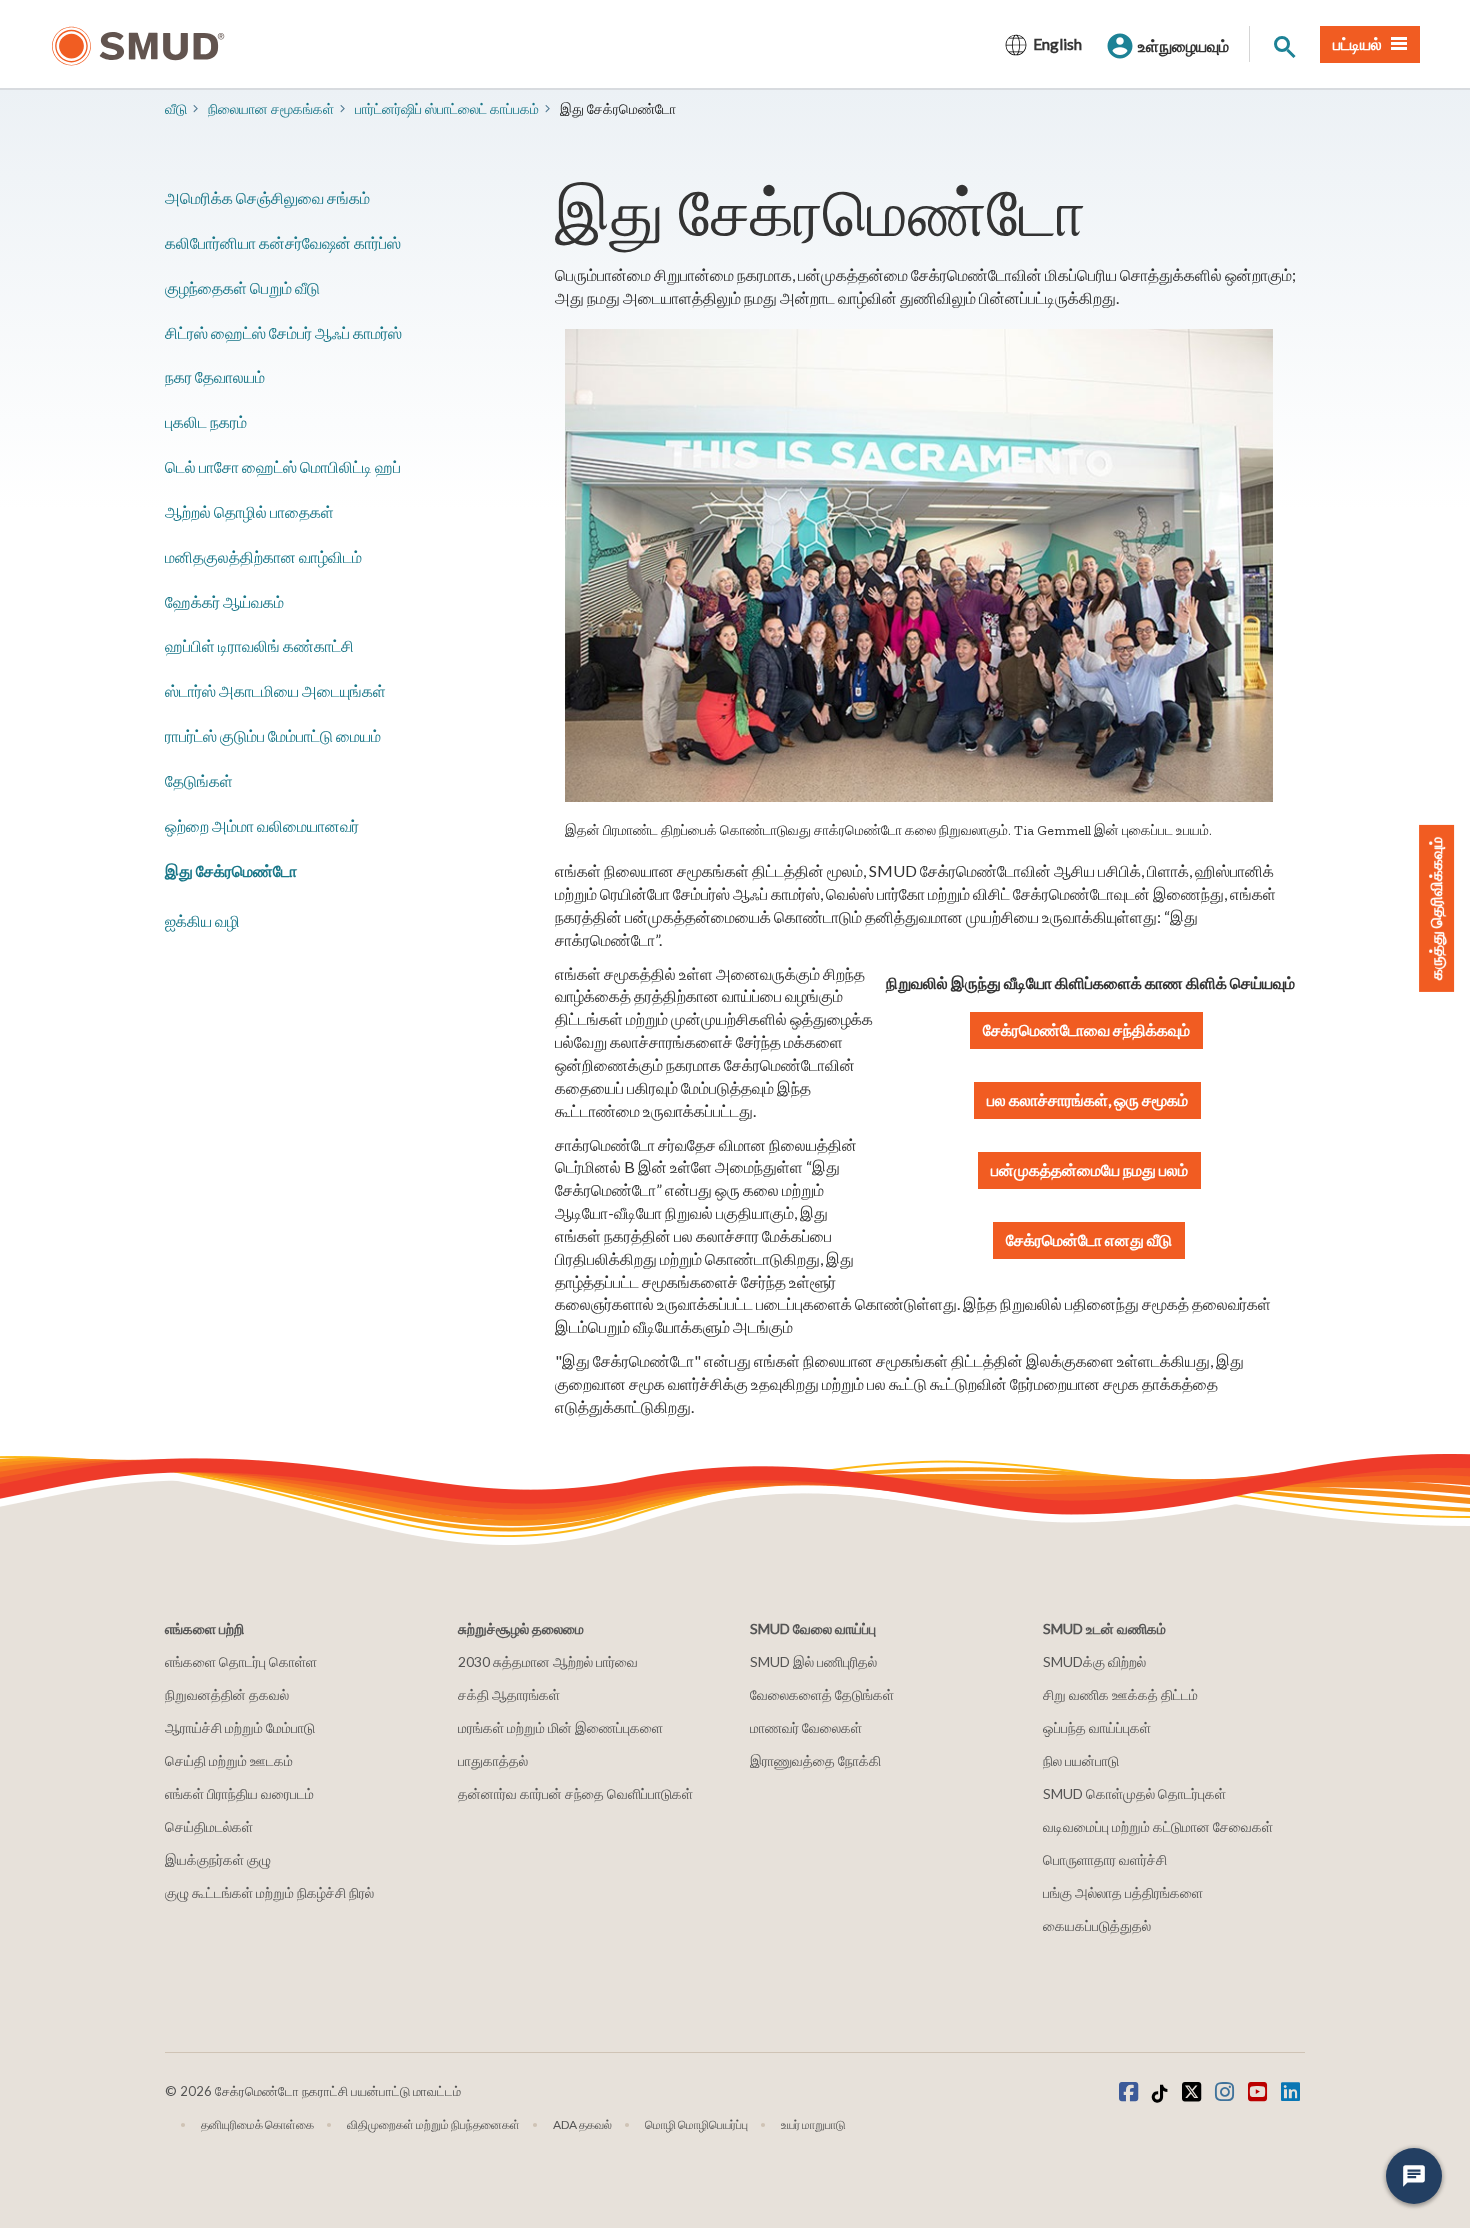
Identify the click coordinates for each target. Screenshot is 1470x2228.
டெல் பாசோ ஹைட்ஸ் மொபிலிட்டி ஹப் (283, 466)
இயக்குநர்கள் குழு (218, 1859)
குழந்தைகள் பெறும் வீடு (242, 287)
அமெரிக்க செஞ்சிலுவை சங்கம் (267, 197)
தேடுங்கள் (199, 780)
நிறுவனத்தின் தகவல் (227, 1694)
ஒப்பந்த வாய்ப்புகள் (1097, 1727)
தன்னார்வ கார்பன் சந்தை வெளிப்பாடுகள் (575, 1793)
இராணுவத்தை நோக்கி (815, 1760)
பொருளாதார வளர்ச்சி (1105, 1859)
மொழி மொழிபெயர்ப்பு (696, 2124)
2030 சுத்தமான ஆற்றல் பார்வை (548, 1661)
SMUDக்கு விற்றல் (1094, 1661)
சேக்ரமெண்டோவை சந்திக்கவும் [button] (1086, 1029)
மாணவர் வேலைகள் (806, 1727)
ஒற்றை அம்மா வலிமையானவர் (262, 825)
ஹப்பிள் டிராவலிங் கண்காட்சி (259, 645)
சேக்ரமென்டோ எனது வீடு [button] (1089, 1239)
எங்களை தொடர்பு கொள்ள (241, 1661)
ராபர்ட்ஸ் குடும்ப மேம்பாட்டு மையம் (273, 735)
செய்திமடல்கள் (209, 1826)
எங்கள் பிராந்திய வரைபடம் (239, 1793)
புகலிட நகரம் (206, 421)
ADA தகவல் (582, 2124)
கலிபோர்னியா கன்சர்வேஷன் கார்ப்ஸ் (283, 242)
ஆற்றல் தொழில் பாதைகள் (249, 511)
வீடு (176, 108)
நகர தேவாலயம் (215, 376)
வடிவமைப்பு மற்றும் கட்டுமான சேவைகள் (1158, 1826)
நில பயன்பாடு (1081, 1760)
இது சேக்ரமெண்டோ (231, 870)
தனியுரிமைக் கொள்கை (257, 2124)
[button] (1089, 1170)
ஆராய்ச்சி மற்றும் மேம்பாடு (240, 1727)
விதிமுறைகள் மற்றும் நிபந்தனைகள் (433, 2124)
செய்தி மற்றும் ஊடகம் (229, 1760)
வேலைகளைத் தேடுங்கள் (822, 1694)
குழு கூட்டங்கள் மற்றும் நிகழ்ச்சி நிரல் (269, 1892)
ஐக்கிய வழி (202, 920)
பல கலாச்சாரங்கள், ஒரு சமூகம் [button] (1087, 1099)
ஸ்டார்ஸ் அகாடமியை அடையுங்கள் (275, 690)
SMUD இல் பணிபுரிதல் (813, 1661)
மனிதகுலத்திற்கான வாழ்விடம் (263, 556)
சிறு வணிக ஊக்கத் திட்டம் (1120, 1694)
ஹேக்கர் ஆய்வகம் (224, 601)
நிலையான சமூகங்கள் (271, 108)
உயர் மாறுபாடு (813, 2124)
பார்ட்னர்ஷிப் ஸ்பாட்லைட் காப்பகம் (447, 108)
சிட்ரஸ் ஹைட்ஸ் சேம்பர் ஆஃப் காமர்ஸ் (283, 332)
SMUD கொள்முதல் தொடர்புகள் (1134, 1793)
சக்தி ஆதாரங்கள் (509, 1694)
